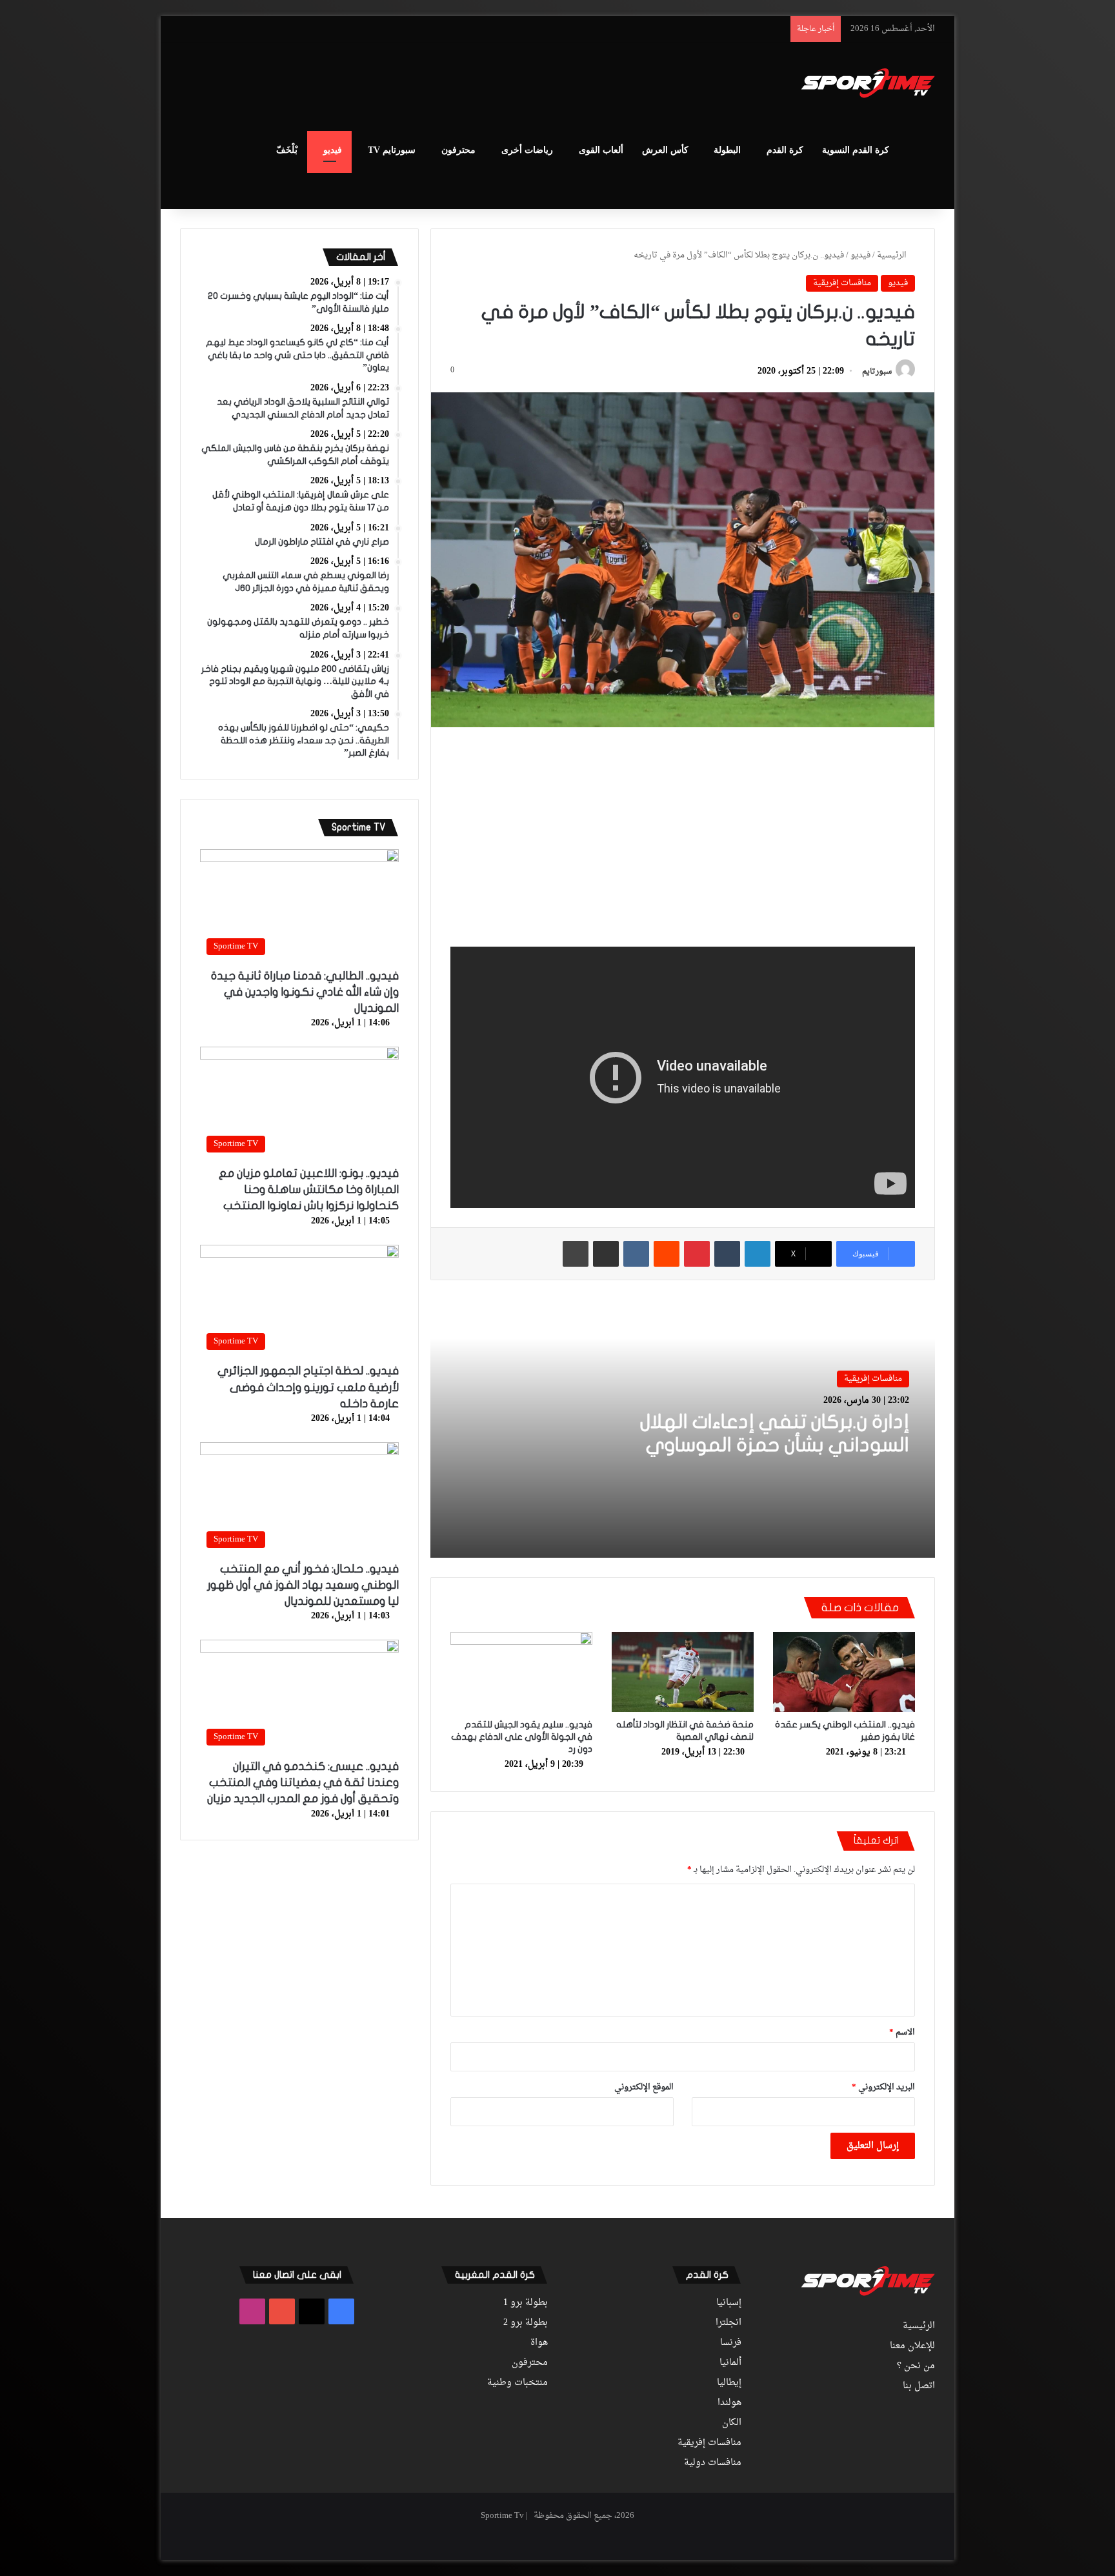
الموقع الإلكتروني (644, 2087)
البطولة (727, 150)
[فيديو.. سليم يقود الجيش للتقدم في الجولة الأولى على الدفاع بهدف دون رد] (521, 1672)
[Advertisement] (428, 85)
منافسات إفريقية (842, 283)
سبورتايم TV (392, 150)
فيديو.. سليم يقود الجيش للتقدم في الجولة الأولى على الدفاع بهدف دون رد (522, 1737)
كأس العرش (665, 150)
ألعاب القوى (601, 150)
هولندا (729, 2403)
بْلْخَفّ (287, 150)
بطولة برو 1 (526, 2303)
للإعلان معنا (912, 2346)
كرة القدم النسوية (856, 150)
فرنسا (731, 2343)
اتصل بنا (919, 2386)
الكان (732, 2423)
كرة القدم (785, 150)
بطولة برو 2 (526, 2323)
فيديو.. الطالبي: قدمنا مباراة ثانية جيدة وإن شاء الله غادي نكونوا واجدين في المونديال (305, 992)
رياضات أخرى (527, 150)
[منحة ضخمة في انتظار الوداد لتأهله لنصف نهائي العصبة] (683, 1672)
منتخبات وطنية (517, 2383)
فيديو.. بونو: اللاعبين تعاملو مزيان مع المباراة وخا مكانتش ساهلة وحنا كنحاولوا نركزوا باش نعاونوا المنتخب (309, 1190)
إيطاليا (729, 2383)
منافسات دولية (713, 2463)
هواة (539, 2343)
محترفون (458, 150)
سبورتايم (877, 372)
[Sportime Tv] (868, 83)
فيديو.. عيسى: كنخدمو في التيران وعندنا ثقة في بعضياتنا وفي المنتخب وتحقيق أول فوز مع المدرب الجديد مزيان (303, 1783)
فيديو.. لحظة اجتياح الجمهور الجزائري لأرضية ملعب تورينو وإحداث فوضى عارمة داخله (308, 1387)
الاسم (902, 2032)
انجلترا (728, 2323)
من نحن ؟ (916, 2366)
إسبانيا (729, 2303)
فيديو (333, 150)
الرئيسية (893, 255)
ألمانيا (730, 2363)
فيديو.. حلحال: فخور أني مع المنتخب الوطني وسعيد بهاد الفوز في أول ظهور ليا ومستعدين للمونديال (303, 1585)
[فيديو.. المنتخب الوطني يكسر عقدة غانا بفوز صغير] (844, 1672)
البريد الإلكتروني (883, 2087)
